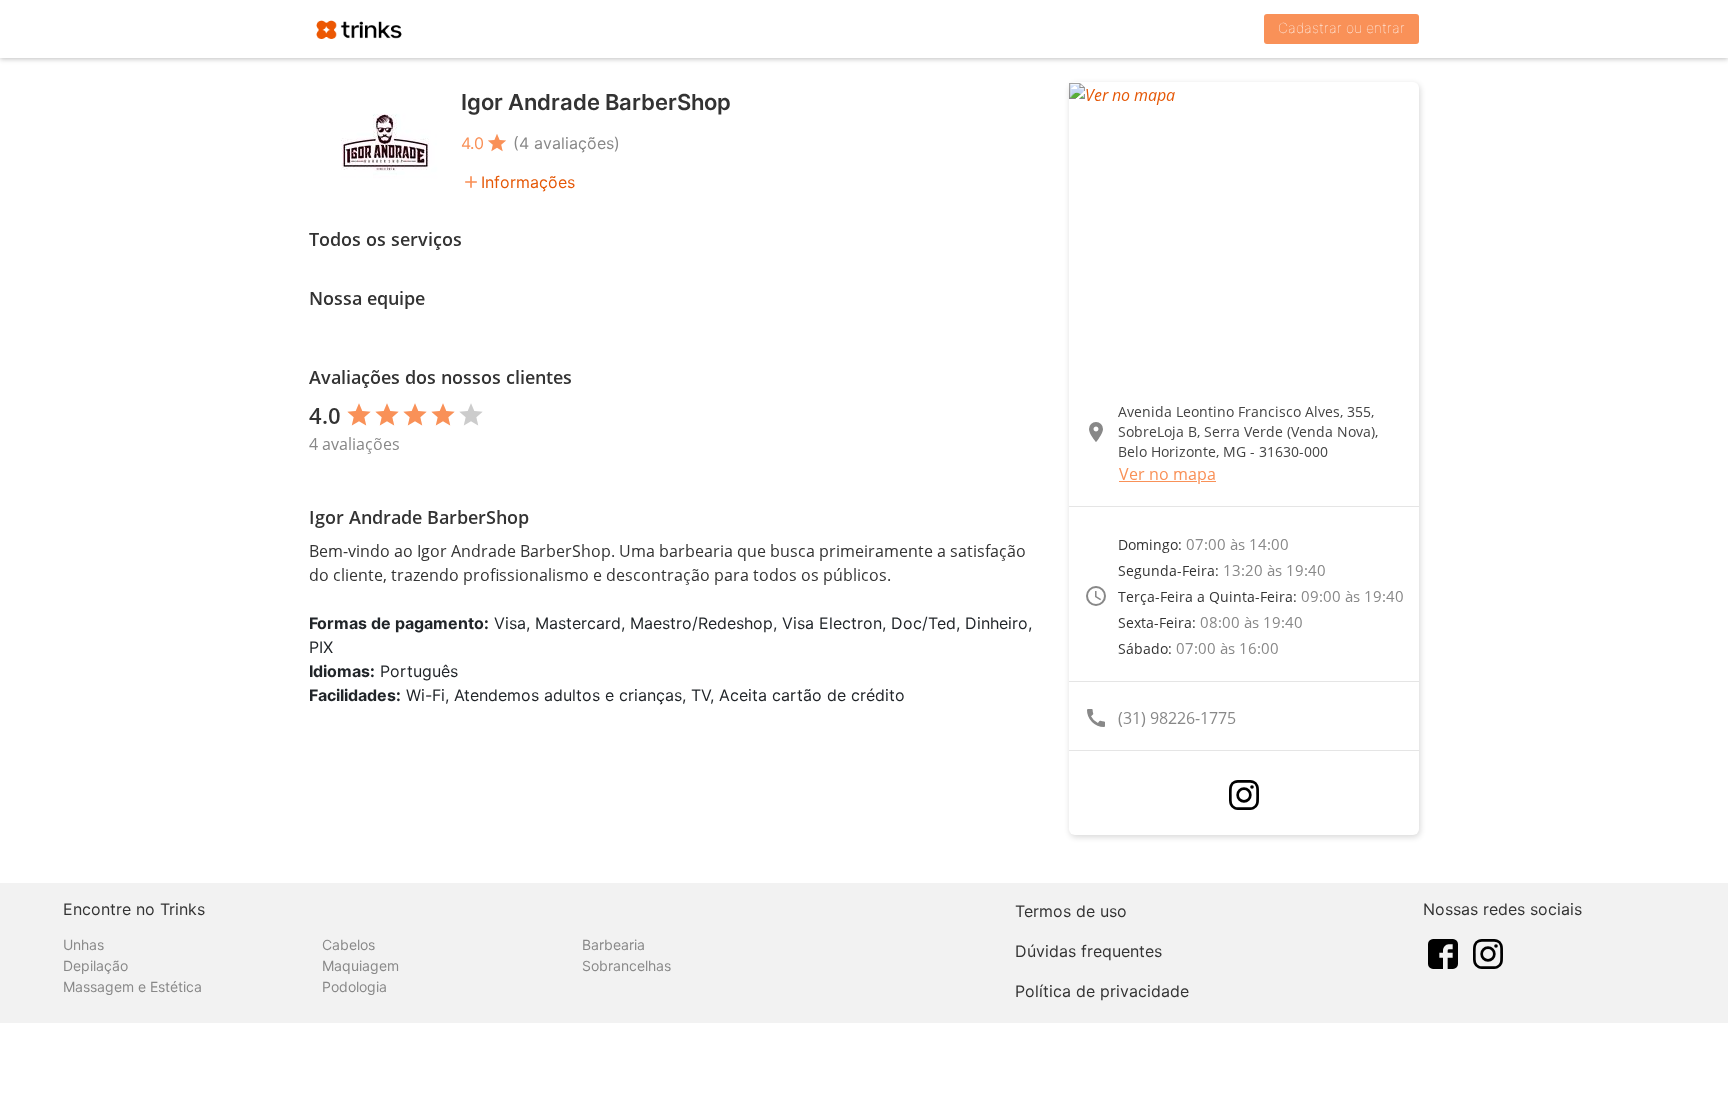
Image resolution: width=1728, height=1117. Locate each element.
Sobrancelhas (626, 965)
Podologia (354, 986)
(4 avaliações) (566, 143)
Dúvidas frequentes (1088, 951)
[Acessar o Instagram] (1244, 795)
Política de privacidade (1102, 991)
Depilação (95, 965)
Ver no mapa (1167, 474)
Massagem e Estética (132, 986)
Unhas (83, 944)
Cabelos (348, 944)
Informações (528, 182)
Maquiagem (360, 965)
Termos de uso (1071, 911)
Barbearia (613, 944)
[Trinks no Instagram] (1488, 952)
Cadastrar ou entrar (1341, 27)
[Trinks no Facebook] (1443, 952)
